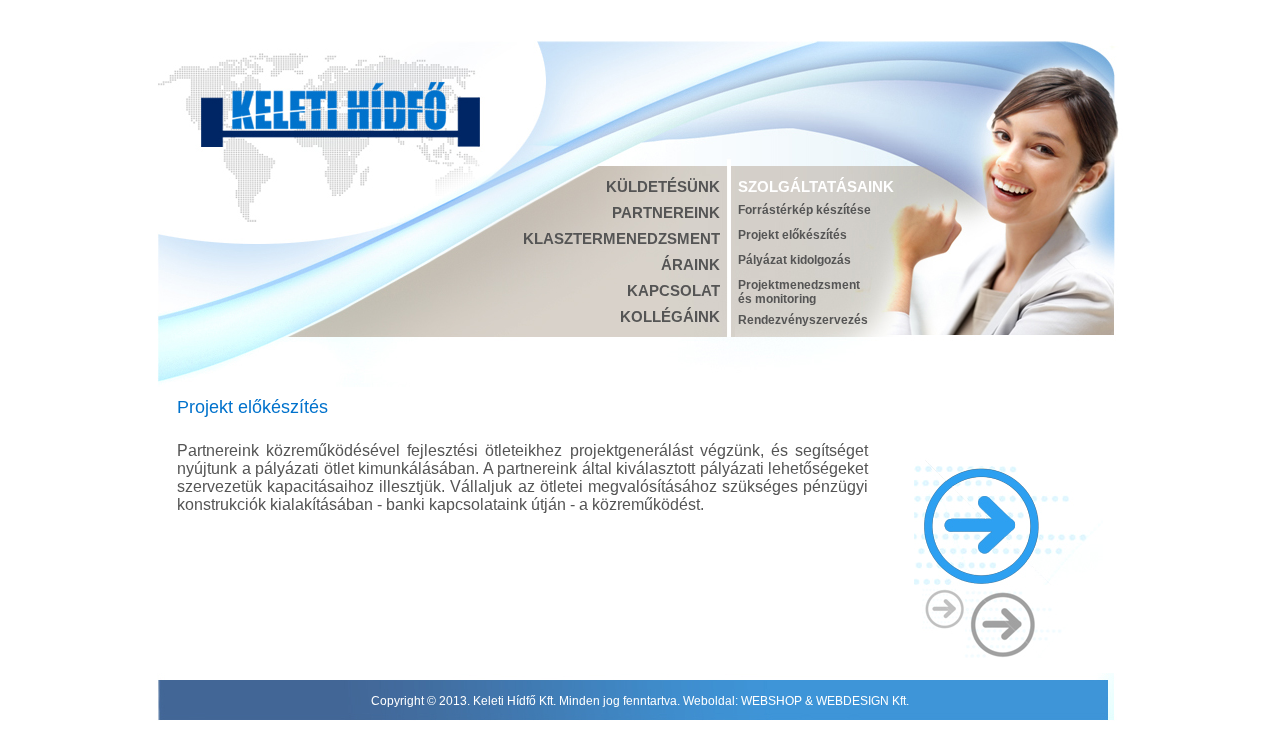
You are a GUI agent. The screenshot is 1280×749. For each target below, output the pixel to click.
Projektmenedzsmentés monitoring (799, 292)
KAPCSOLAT (673, 290)
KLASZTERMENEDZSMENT (621, 238)
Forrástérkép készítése (804, 210)
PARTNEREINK (666, 212)
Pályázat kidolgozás (794, 260)
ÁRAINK (690, 264)
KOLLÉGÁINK (670, 316)
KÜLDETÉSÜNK (663, 186)
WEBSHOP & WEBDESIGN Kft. (825, 701)
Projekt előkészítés (792, 235)
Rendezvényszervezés (803, 320)
